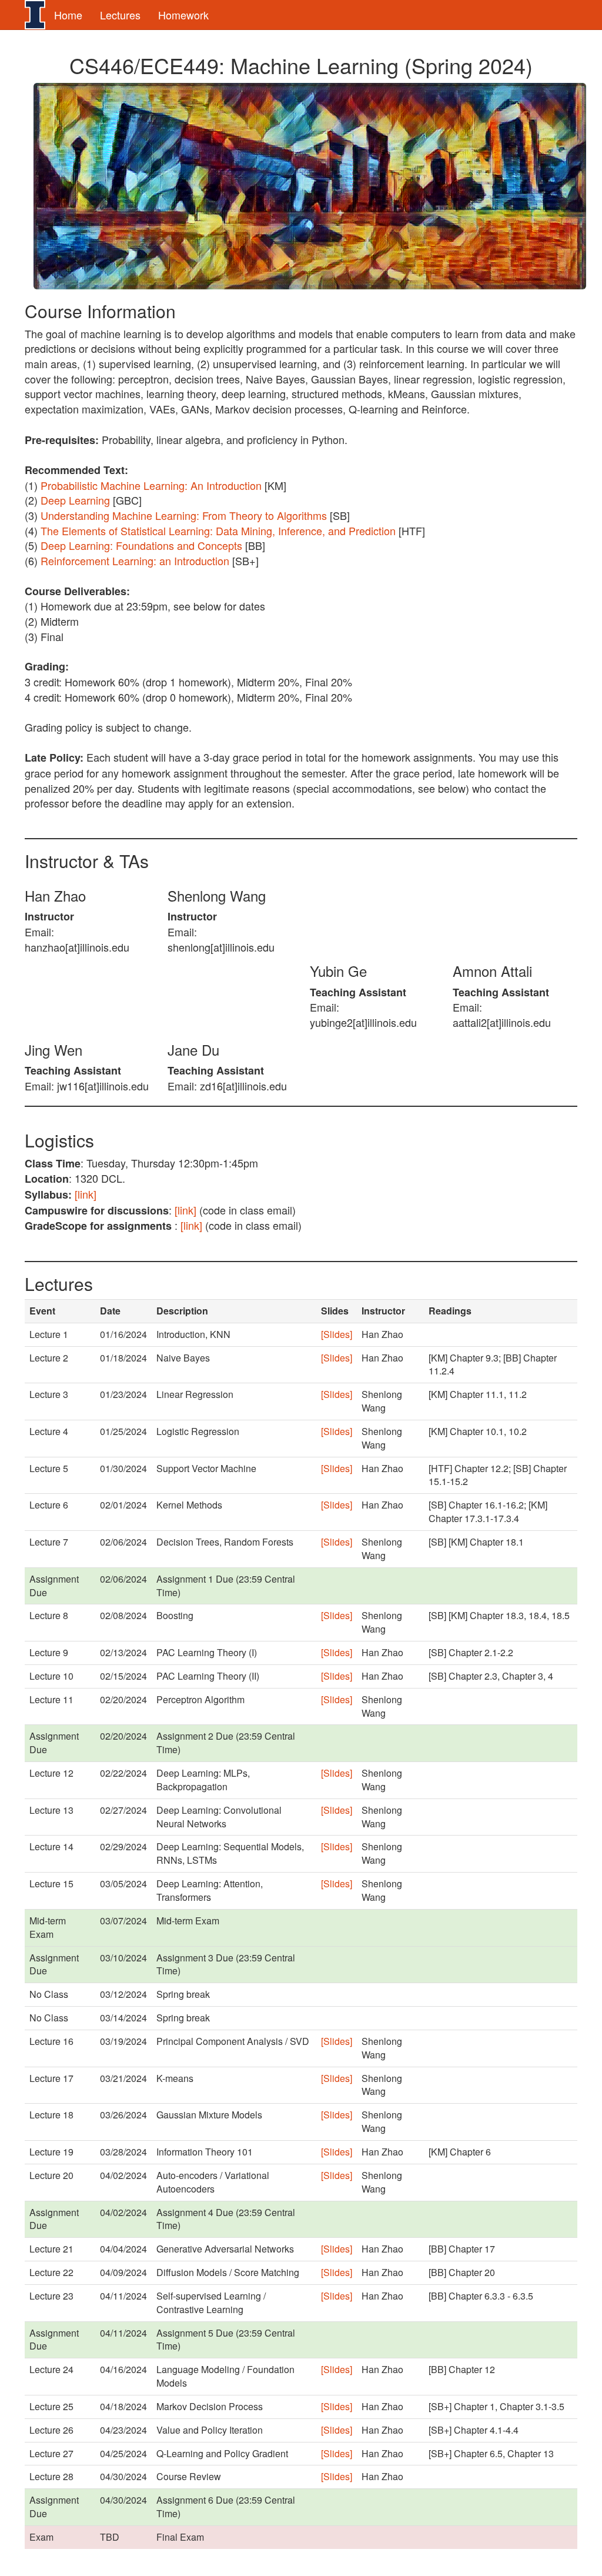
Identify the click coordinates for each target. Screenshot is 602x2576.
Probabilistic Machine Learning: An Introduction (151, 485)
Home (68, 15)
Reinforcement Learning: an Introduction (135, 560)
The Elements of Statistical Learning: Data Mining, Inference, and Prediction (218, 530)
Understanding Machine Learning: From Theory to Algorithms (184, 515)
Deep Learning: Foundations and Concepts (141, 545)
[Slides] (337, 1334)
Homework (183, 15)
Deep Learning (75, 500)
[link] (86, 1194)
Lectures (120, 15)
